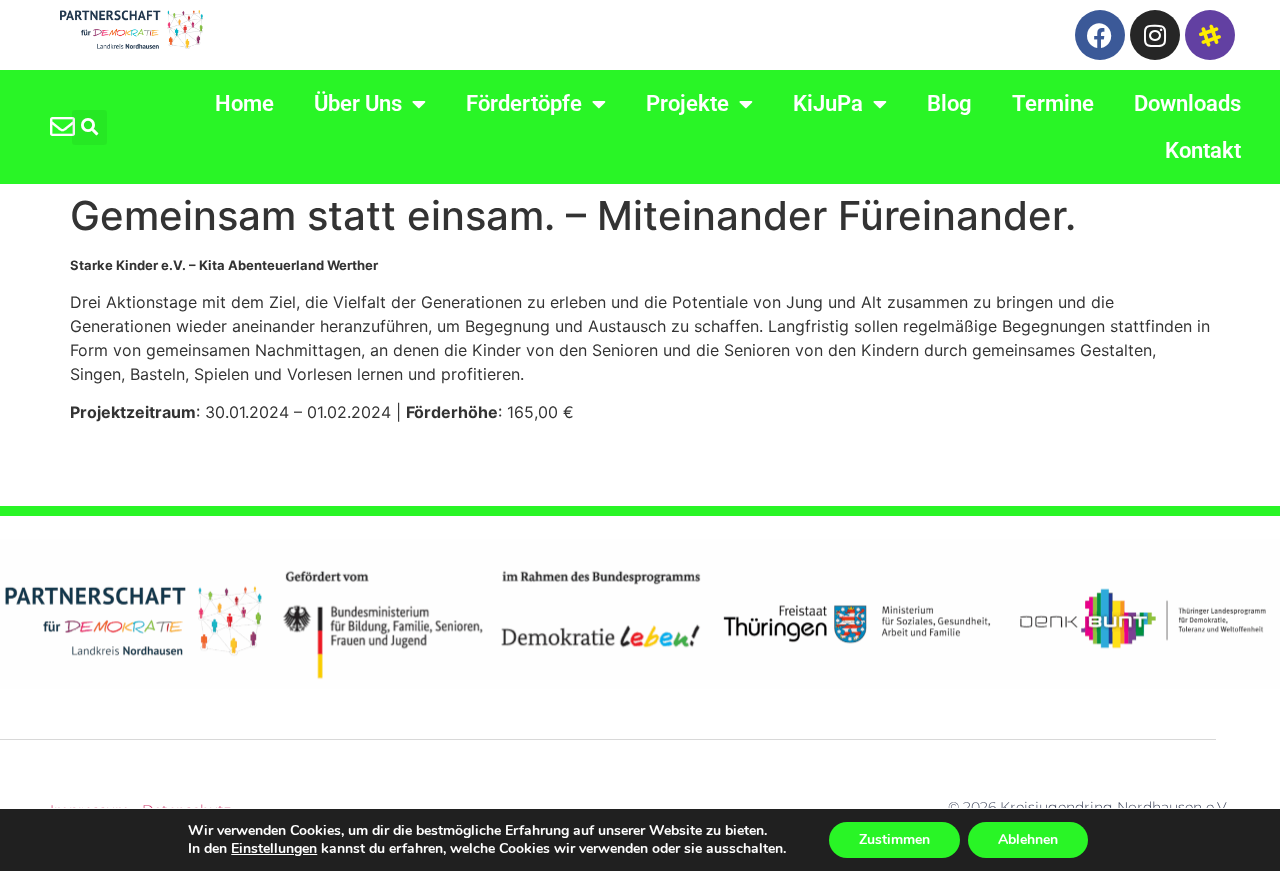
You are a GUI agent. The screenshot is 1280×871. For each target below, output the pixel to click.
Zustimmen (894, 839)
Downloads (1187, 103)
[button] (89, 127)
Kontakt (1203, 150)
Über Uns (358, 103)
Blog (949, 103)
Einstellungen (274, 849)
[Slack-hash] (1210, 35)
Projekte (687, 103)
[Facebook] (1100, 35)
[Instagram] (1155, 35)
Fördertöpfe (524, 103)
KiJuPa (828, 103)
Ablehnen (1028, 839)
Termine (1053, 103)
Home (244, 103)
